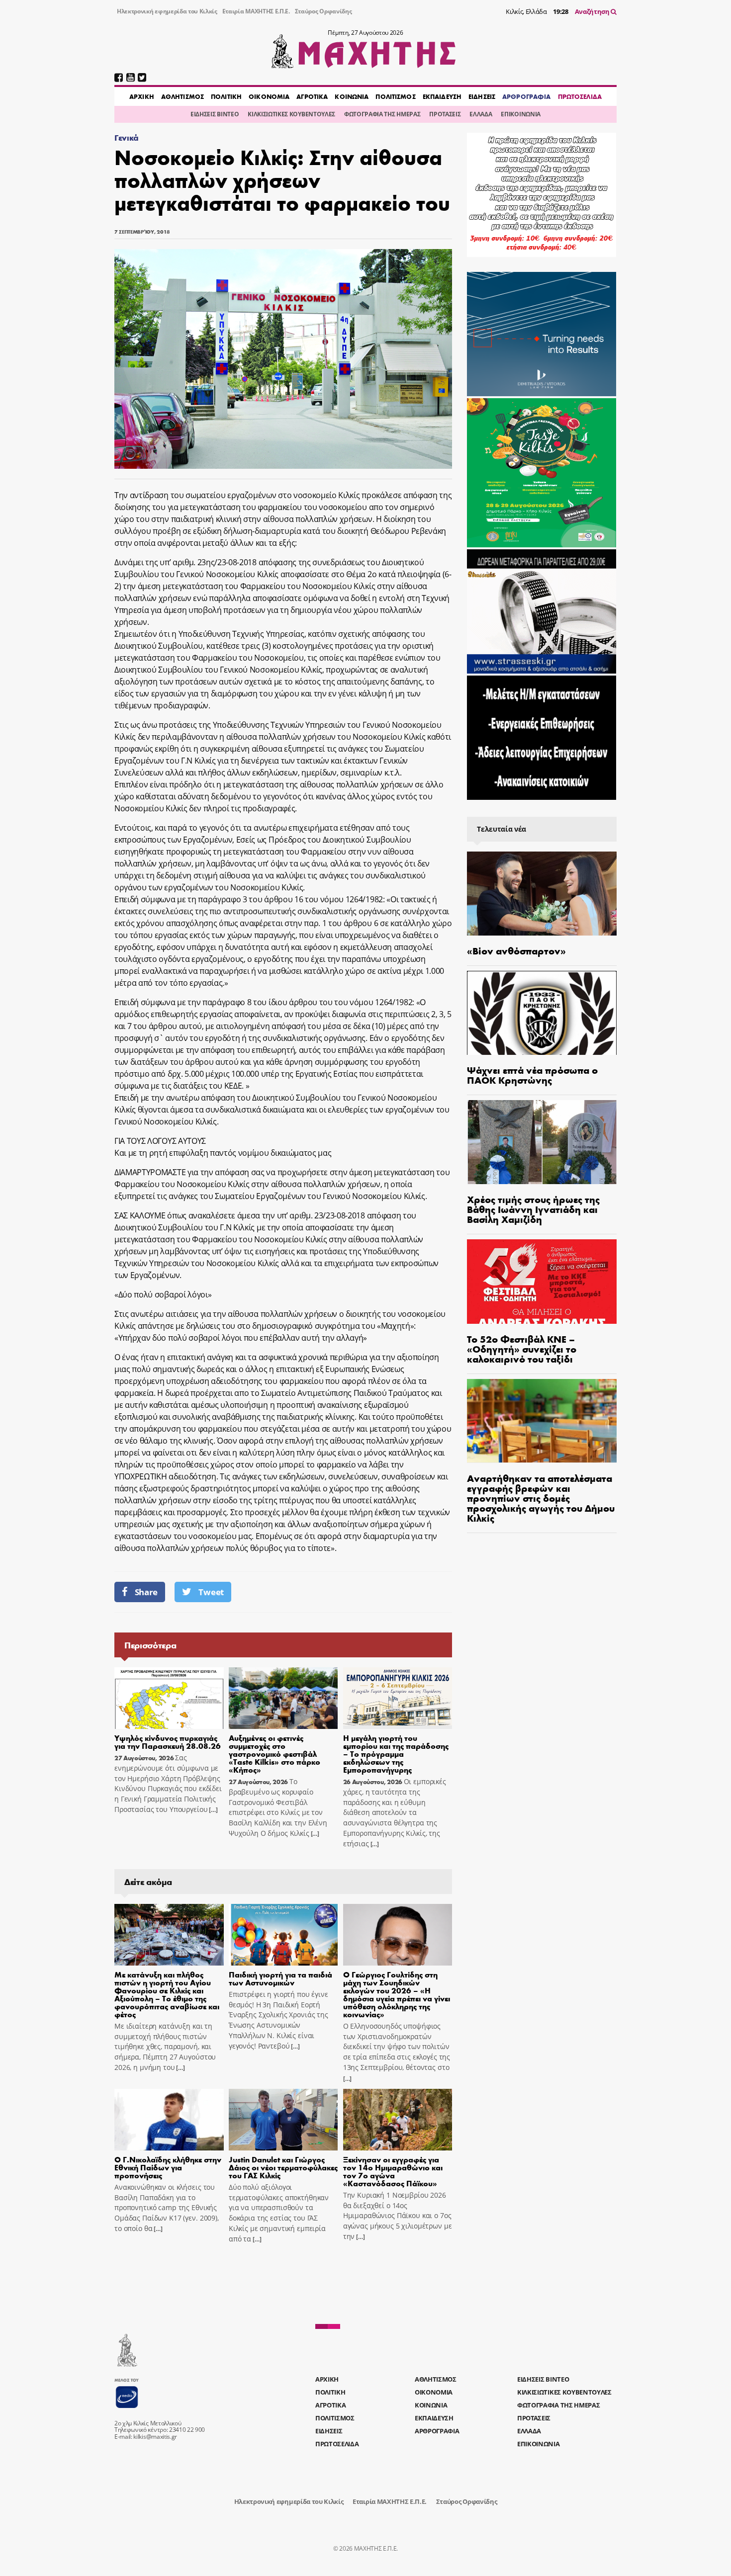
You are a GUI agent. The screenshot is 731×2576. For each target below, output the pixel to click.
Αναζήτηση (593, 11)
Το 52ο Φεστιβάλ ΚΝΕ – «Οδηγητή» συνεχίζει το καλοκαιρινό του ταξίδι (522, 1348)
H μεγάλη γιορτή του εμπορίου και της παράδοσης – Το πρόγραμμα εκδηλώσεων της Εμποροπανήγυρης (396, 1754)
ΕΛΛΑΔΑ (481, 114)
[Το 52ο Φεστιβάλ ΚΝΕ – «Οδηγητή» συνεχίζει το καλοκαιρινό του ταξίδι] (542, 1281)
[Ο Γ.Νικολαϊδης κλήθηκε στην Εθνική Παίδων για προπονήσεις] (169, 2120)
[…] (213, 1810)
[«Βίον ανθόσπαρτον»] (542, 894)
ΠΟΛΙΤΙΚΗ (226, 96)
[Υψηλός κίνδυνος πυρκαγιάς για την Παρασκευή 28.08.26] (169, 1698)
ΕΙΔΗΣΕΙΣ (482, 96)
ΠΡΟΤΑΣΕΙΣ (445, 114)
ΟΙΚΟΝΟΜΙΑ (269, 96)
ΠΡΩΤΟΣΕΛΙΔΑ (580, 96)
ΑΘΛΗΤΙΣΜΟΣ (183, 96)
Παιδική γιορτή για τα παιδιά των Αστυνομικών (280, 1978)
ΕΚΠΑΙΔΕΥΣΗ (442, 96)
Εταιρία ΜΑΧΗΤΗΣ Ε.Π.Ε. (256, 11)
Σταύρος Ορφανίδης (323, 11)
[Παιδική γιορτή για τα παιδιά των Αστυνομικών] (283, 1935)
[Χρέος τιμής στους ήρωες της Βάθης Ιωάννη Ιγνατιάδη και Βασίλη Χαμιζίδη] (542, 1142)
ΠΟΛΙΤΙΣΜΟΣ (395, 96)
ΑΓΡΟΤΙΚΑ (312, 96)
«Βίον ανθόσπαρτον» (516, 950)
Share (146, 1592)
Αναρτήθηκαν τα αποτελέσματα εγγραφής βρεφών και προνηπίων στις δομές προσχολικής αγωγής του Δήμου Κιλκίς (541, 1498)
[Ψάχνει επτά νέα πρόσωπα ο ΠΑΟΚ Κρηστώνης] (542, 1013)
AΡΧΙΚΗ (142, 96)
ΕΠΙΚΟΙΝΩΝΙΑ (520, 114)
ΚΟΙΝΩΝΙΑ (352, 96)
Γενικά (127, 137)
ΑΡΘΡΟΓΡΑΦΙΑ (526, 96)
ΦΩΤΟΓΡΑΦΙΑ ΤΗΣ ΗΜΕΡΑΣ (382, 114)
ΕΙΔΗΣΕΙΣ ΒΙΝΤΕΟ (215, 114)
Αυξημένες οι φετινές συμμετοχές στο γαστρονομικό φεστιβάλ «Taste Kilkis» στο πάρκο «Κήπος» (274, 1754)
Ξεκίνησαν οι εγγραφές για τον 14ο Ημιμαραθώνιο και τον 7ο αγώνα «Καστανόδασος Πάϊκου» (393, 2171)
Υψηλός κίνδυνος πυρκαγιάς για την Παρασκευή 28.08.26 (168, 1742)
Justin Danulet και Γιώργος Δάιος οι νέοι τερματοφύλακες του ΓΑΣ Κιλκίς (283, 2167)
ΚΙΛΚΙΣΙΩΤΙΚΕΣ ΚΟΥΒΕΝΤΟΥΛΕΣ (291, 114)
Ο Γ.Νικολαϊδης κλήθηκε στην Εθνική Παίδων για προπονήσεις (168, 2167)
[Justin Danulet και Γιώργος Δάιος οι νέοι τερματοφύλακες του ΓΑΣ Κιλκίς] (283, 2120)
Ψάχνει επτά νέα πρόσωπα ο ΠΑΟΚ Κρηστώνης (532, 1074)
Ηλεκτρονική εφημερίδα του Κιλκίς (167, 11)
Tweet (211, 1592)
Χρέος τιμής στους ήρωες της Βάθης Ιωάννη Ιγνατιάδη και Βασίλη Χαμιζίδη (533, 1209)
